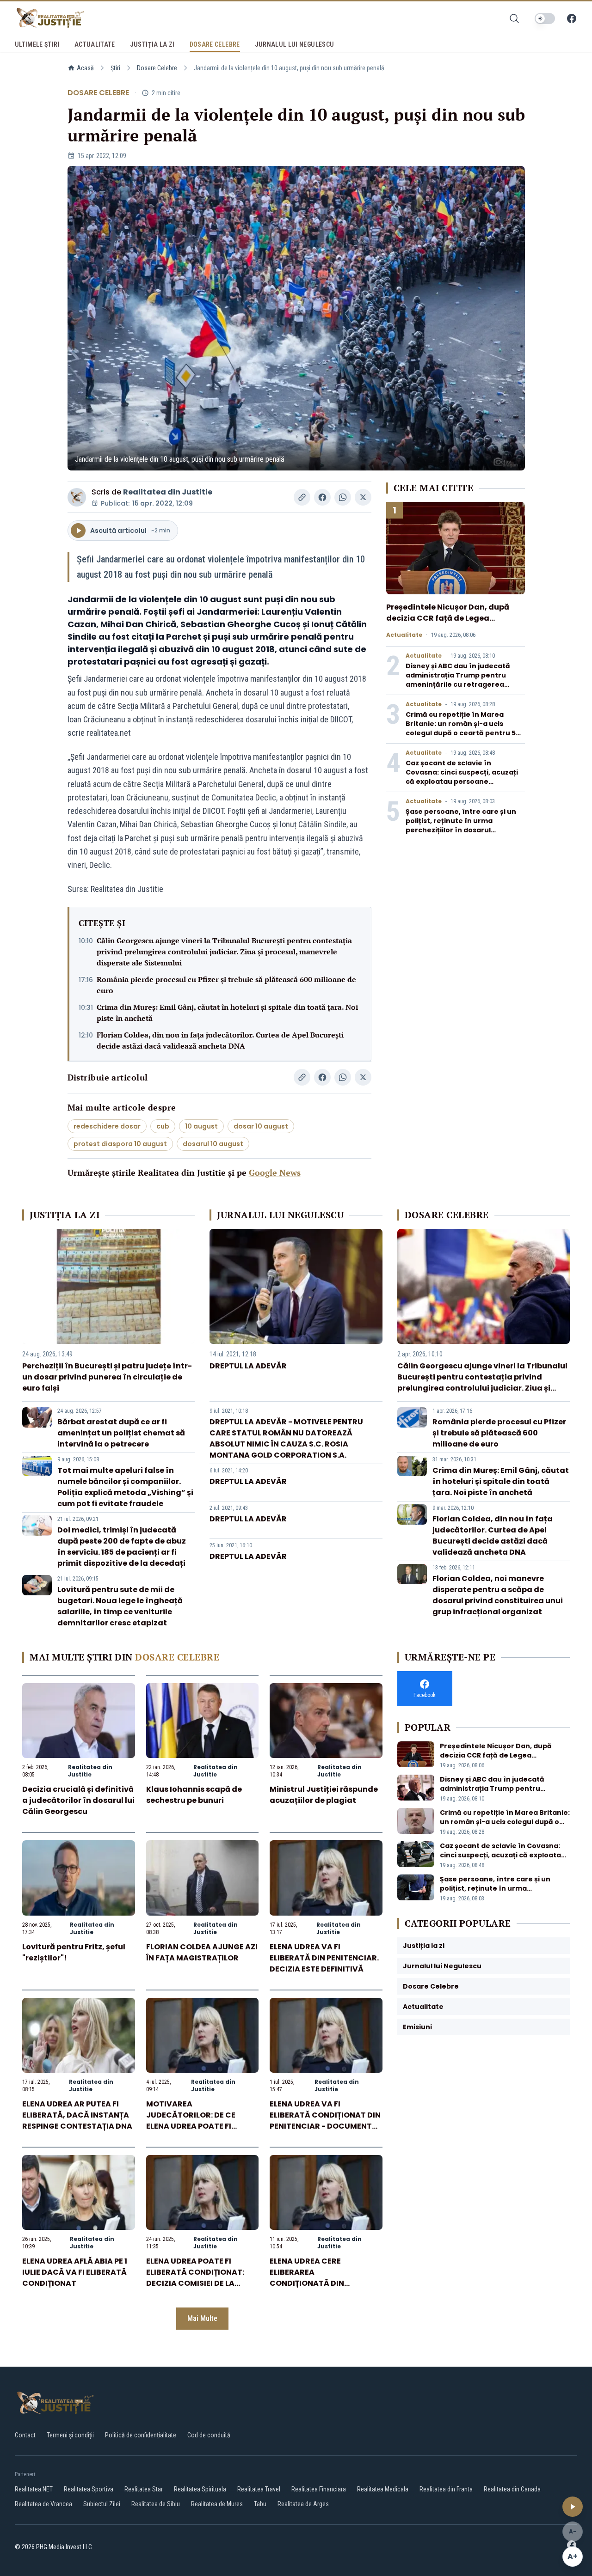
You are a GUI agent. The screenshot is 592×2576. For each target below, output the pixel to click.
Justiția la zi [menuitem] (152, 44)
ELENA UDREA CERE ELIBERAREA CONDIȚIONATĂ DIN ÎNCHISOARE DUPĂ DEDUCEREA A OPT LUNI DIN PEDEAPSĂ (321, 2289)
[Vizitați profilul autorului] (77, 497)
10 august (201, 1126)
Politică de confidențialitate (141, 2435)
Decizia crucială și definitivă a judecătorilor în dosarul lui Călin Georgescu (78, 1800)
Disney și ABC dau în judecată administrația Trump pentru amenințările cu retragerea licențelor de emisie (458, 680)
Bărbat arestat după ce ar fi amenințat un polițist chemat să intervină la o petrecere (121, 1433)
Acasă (85, 68)
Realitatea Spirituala (200, 2489)
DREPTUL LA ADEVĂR (248, 1366)
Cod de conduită (209, 2435)
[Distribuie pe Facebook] (322, 497)
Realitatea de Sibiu (156, 2504)
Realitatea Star (144, 2489)
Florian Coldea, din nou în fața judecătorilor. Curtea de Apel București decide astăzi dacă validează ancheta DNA (220, 1040)
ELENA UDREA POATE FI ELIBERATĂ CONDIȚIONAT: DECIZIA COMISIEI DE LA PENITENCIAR (195, 2278)
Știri (115, 68)
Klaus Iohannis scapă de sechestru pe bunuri (194, 1795)
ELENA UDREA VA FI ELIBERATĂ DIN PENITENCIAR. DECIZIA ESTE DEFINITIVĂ (324, 1958)
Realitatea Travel (259, 2489)
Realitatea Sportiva (89, 2489)
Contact (25, 2435)
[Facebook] (572, 18)
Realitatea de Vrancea (43, 2504)
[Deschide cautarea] (514, 18)
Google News (275, 1172)
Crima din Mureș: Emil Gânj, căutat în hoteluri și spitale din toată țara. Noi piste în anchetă (227, 1013)
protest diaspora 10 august (120, 1144)
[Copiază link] (302, 497)
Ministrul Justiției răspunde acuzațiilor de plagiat (324, 1795)
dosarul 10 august (213, 1144)
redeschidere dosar (107, 1126)
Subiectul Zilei (102, 2504)
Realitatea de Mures (217, 2504)
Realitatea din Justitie (168, 492)
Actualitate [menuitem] (95, 44)
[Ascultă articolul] (573, 2507)
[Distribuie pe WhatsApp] (343, 497)
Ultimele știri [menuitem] (37, 44)
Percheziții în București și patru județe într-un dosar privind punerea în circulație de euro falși (107, 1377)
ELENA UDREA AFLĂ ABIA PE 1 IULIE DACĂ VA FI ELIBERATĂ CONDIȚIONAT (75, 2272)
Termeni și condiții (70, 2435)
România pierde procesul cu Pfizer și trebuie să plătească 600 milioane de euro (226, 985)
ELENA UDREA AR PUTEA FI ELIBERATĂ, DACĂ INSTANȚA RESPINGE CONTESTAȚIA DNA (77, 2115)
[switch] (545, 18)
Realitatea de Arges (303, 2504)
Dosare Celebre (157, 68)
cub (163, 1126)
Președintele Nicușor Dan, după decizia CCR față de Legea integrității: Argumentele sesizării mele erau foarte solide (453, 624)
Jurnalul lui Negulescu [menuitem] (295, 44)
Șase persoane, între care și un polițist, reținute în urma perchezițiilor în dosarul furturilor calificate (461, 825)
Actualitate (404, 635)
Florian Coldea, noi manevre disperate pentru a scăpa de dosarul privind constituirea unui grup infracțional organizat (498, 1595)
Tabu (260, 2504)
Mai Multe (202, 2318)
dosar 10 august (261, 1126)
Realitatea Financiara (319, 2489)
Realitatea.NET (34, 2489)
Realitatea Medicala (383, 2489)
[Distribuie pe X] (363, 497)
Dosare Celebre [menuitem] (215, 44)
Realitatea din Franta (446, 2489)
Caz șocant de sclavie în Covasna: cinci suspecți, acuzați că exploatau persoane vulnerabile (462, 777)
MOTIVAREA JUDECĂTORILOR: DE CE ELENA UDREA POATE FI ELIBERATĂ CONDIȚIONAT (194, 2121)
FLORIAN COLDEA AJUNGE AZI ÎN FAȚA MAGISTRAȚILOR (202, 1952)
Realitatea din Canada (512, 2489)
